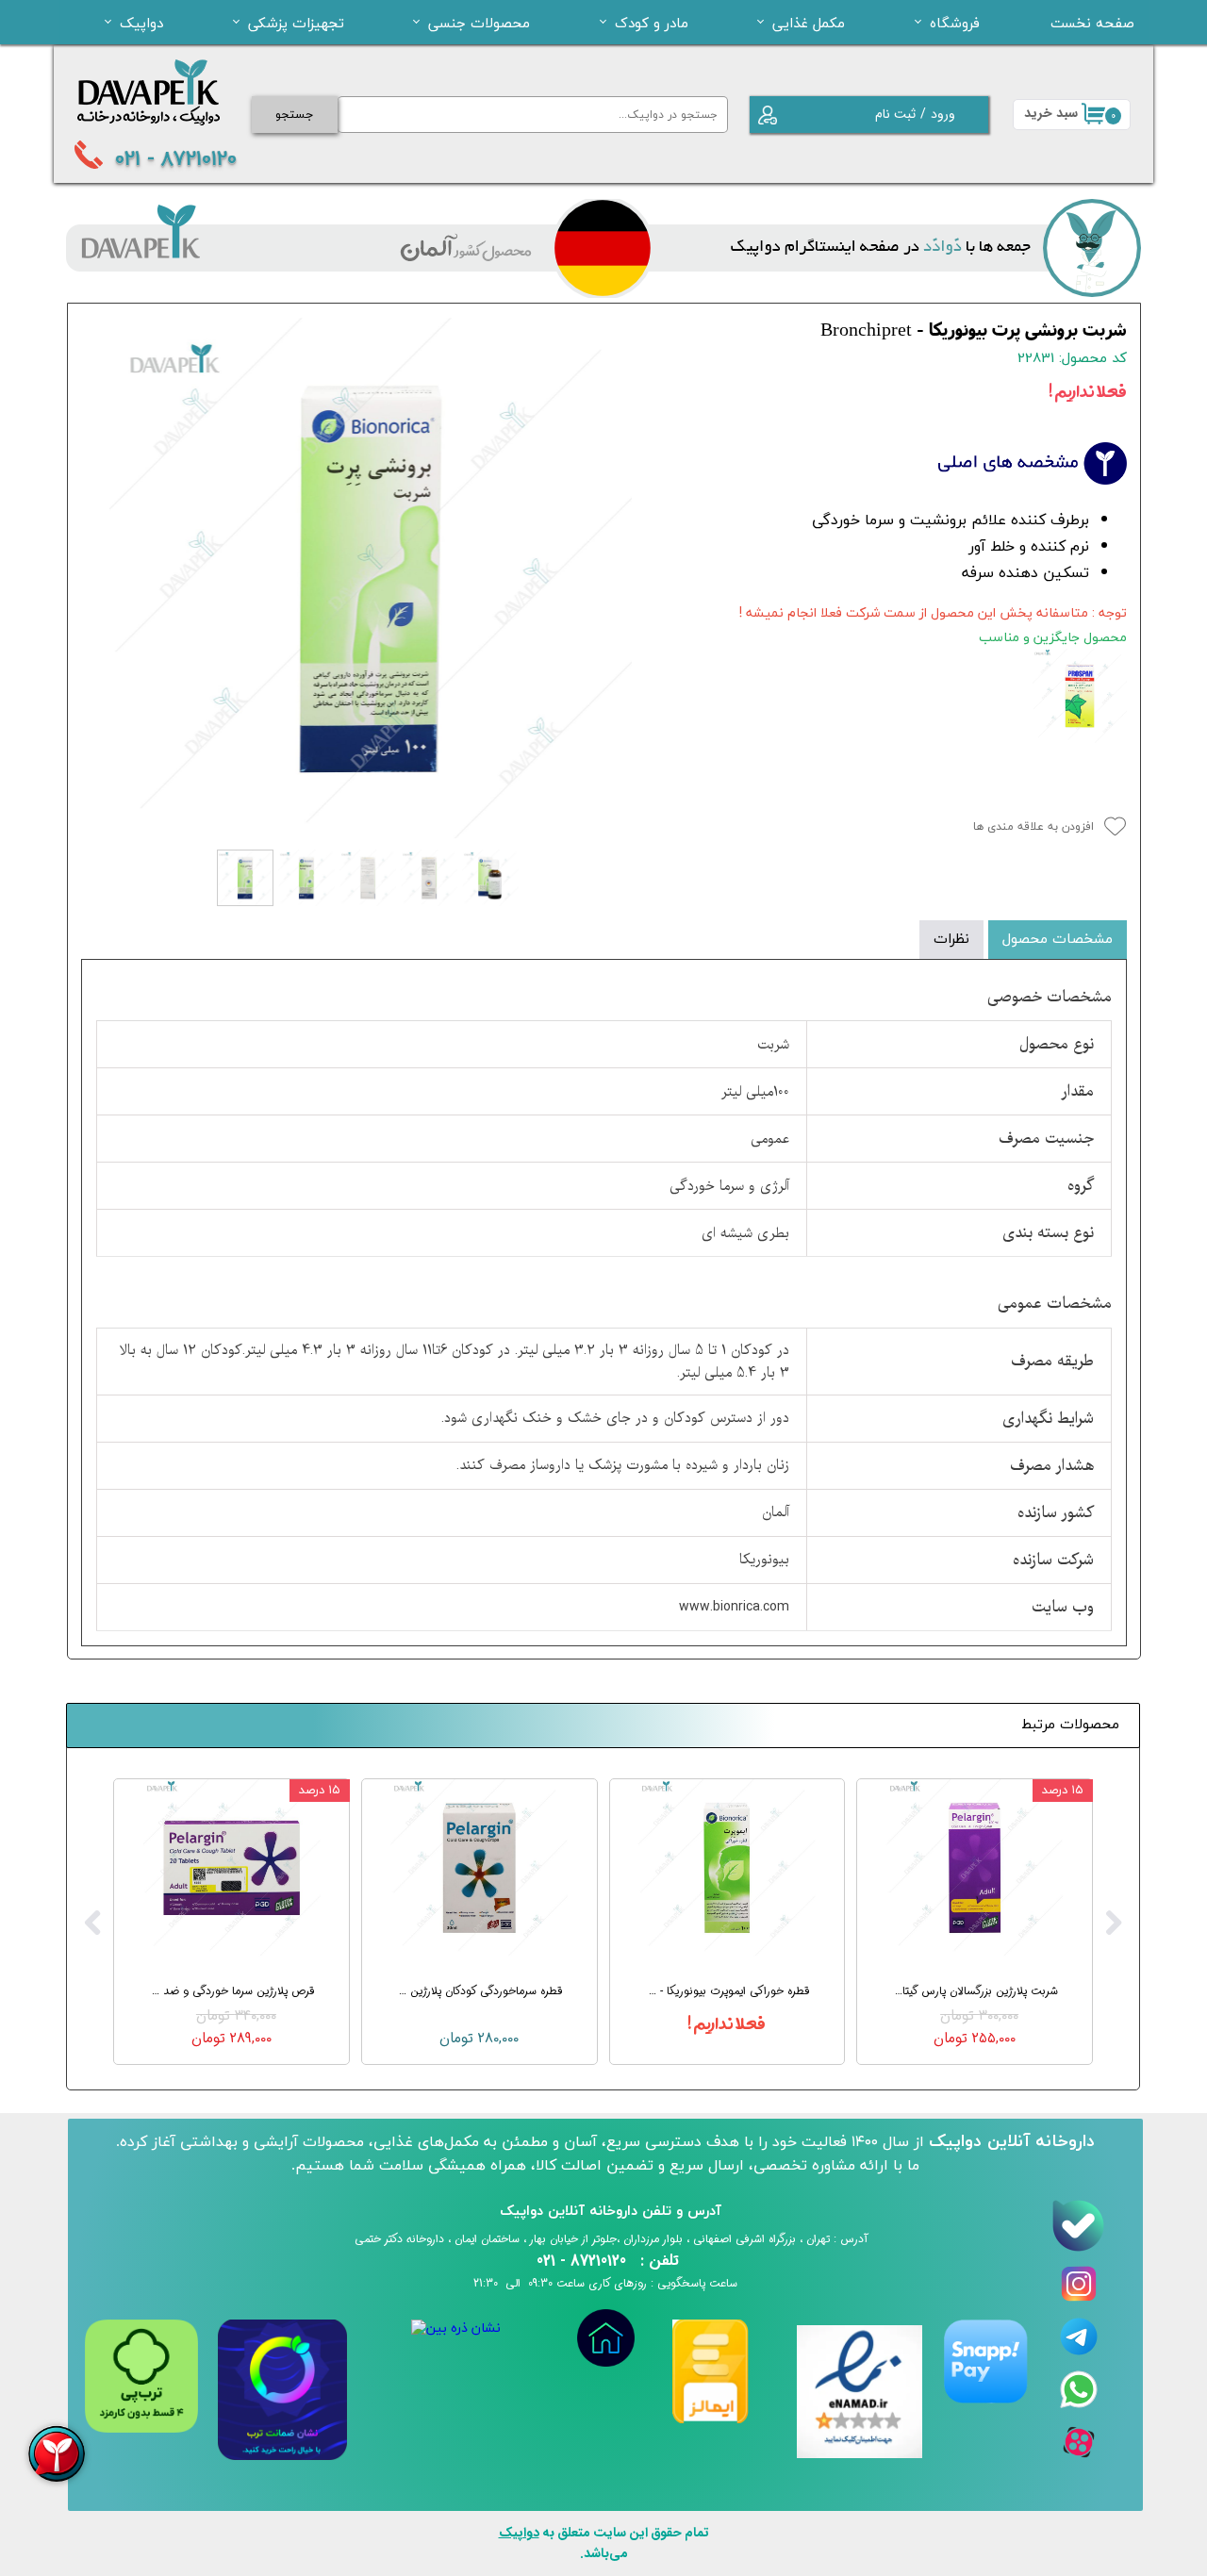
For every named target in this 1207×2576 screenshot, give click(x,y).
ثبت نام (895, 114)
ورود (943, 114)
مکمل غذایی (809, 23)
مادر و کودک (652, 23)
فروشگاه (955, 23)
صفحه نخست (1092, 23)
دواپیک (141, 23)
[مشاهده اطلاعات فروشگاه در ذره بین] (456, 2328)
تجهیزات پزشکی (296, 23)
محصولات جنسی (479, 23)
